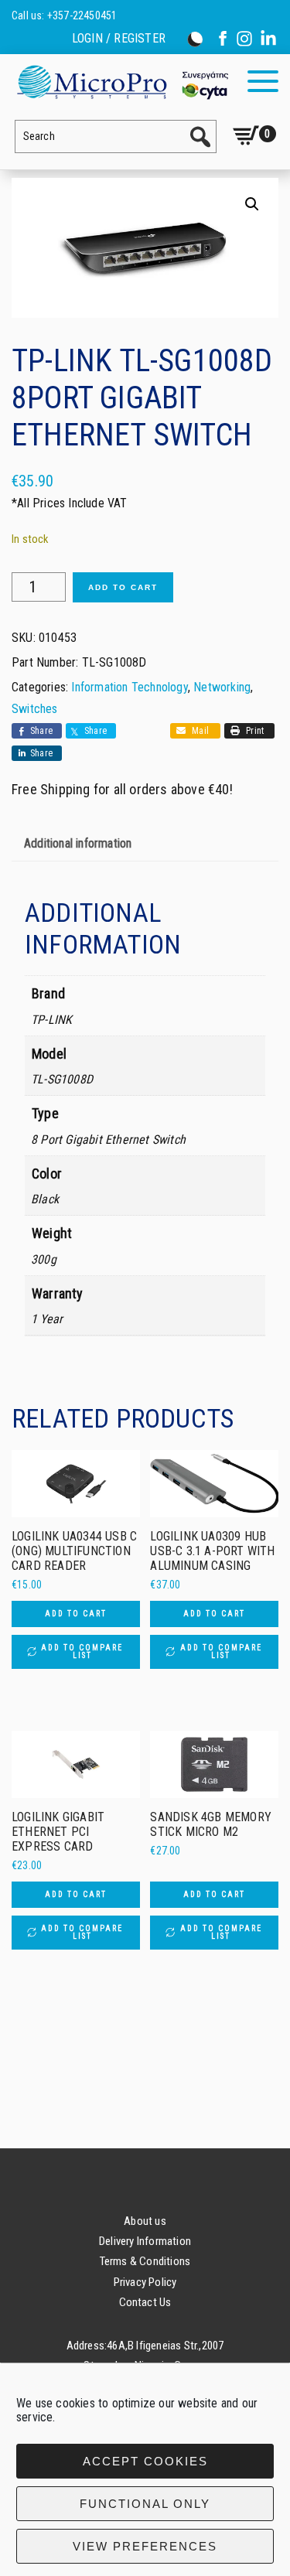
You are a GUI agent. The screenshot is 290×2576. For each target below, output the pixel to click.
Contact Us (145, 2302)
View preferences (145, 2546)
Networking (222, 687)
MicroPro (122, 82)
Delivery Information (145, 2241)
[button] (252, 204)
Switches (35, 709)
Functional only (145, 2504)
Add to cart (123, 587)
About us (145, 2221)
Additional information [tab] (78, 843)
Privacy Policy (145, 2282)
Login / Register (119, 39)
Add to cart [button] (76, 1614)
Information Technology (129, 687)
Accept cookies (145, 2461)
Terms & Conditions (145, 2261)
